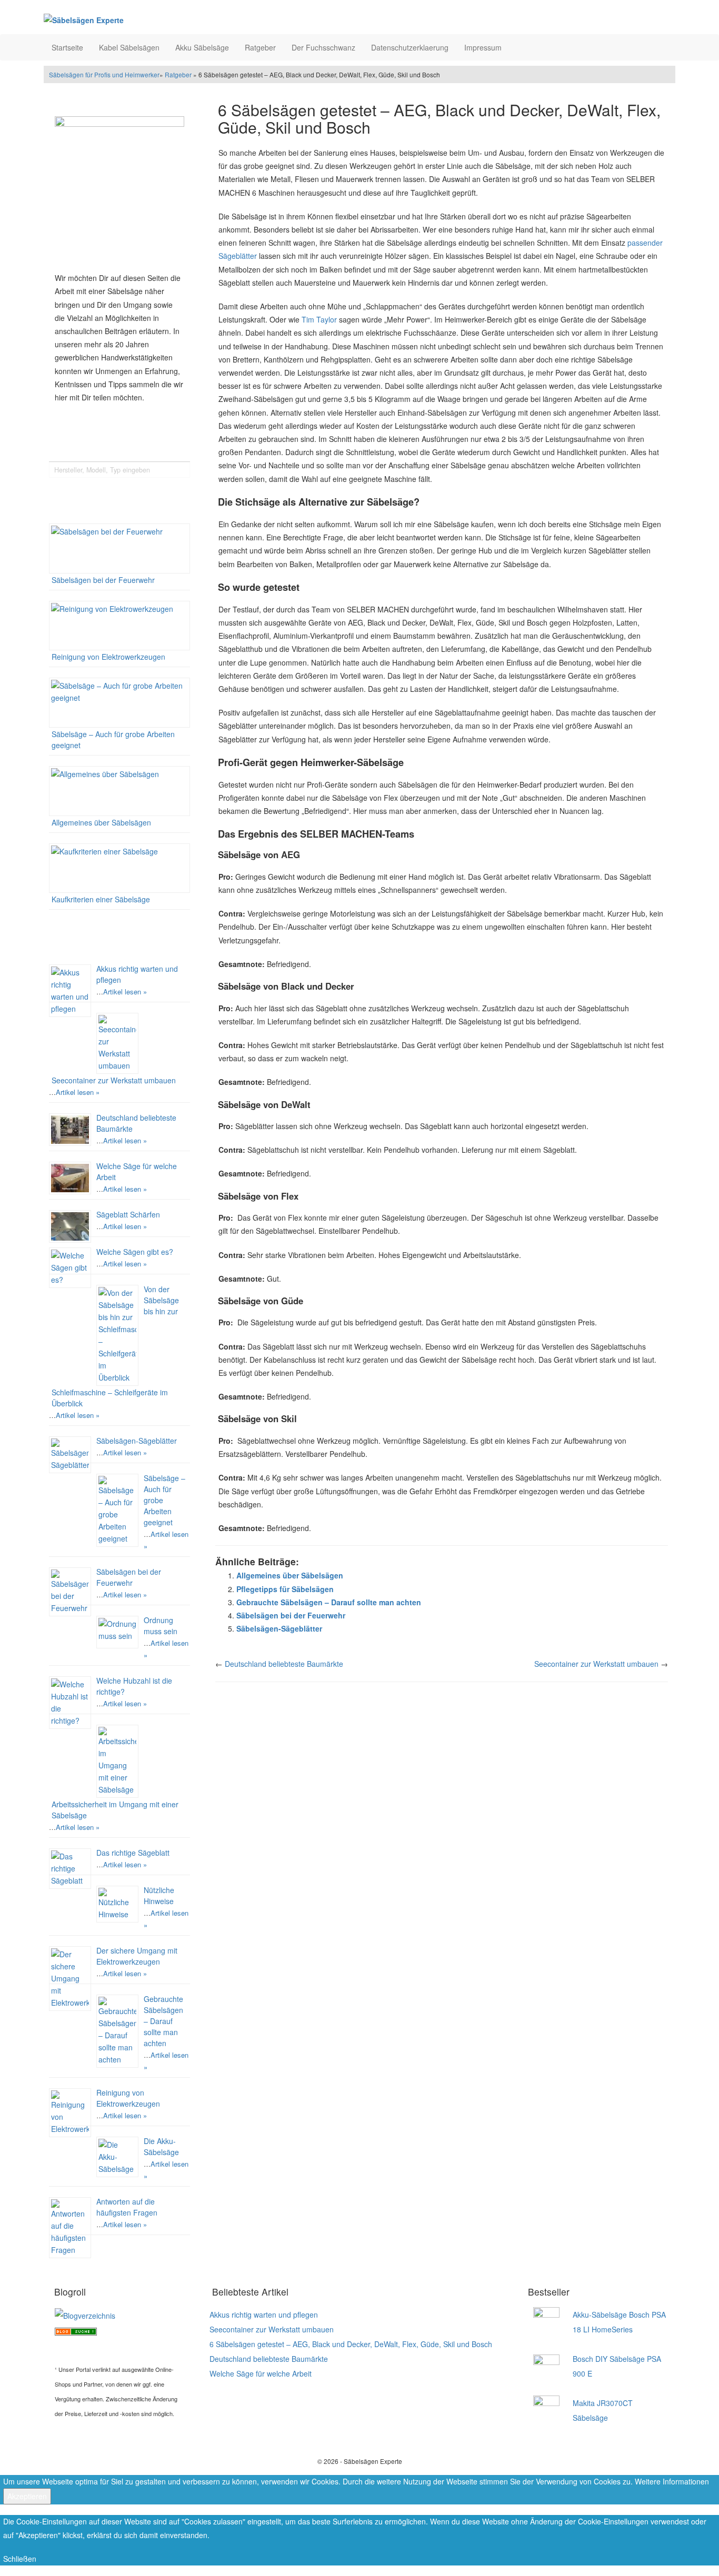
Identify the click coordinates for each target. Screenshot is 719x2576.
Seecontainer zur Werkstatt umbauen (114, 1080)
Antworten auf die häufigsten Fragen (127, 2207)
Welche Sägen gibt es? (135, 1252)
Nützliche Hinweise (159, 1895)
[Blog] (85, 2315)
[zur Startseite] (175, 20)
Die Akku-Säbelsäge (161, 2146)
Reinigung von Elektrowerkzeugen (108, 657)
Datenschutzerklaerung (410, 47)
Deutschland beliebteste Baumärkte (284, 1664)
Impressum (483, 47)
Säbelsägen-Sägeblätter (137, 1441)
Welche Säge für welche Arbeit (261, 2373)
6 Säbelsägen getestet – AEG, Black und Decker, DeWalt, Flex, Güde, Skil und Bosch (351, 2344)
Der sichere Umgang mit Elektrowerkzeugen (137, 1956)
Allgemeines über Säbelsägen (101, 822)
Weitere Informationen (672, 2481)
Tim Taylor (319, 319)
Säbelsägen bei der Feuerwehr (103, 580)
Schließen (20, 2559)
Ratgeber (260, 47)
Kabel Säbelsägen (129, 47)
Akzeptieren (27, 2496)
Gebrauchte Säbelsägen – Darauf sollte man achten (163, 2021)
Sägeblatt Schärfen (128, 1214)
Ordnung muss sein (161, 1626)
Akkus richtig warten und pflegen (264, 2315)
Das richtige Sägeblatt (133, 1853)
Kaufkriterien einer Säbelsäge (101, 899)
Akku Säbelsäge (202, 47)
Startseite (67, 47)
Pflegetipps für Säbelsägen (285, 1589)
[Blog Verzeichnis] (76, 2330)
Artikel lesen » (125, 992)
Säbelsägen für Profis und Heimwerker (104, 74)
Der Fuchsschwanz (323, 47)
